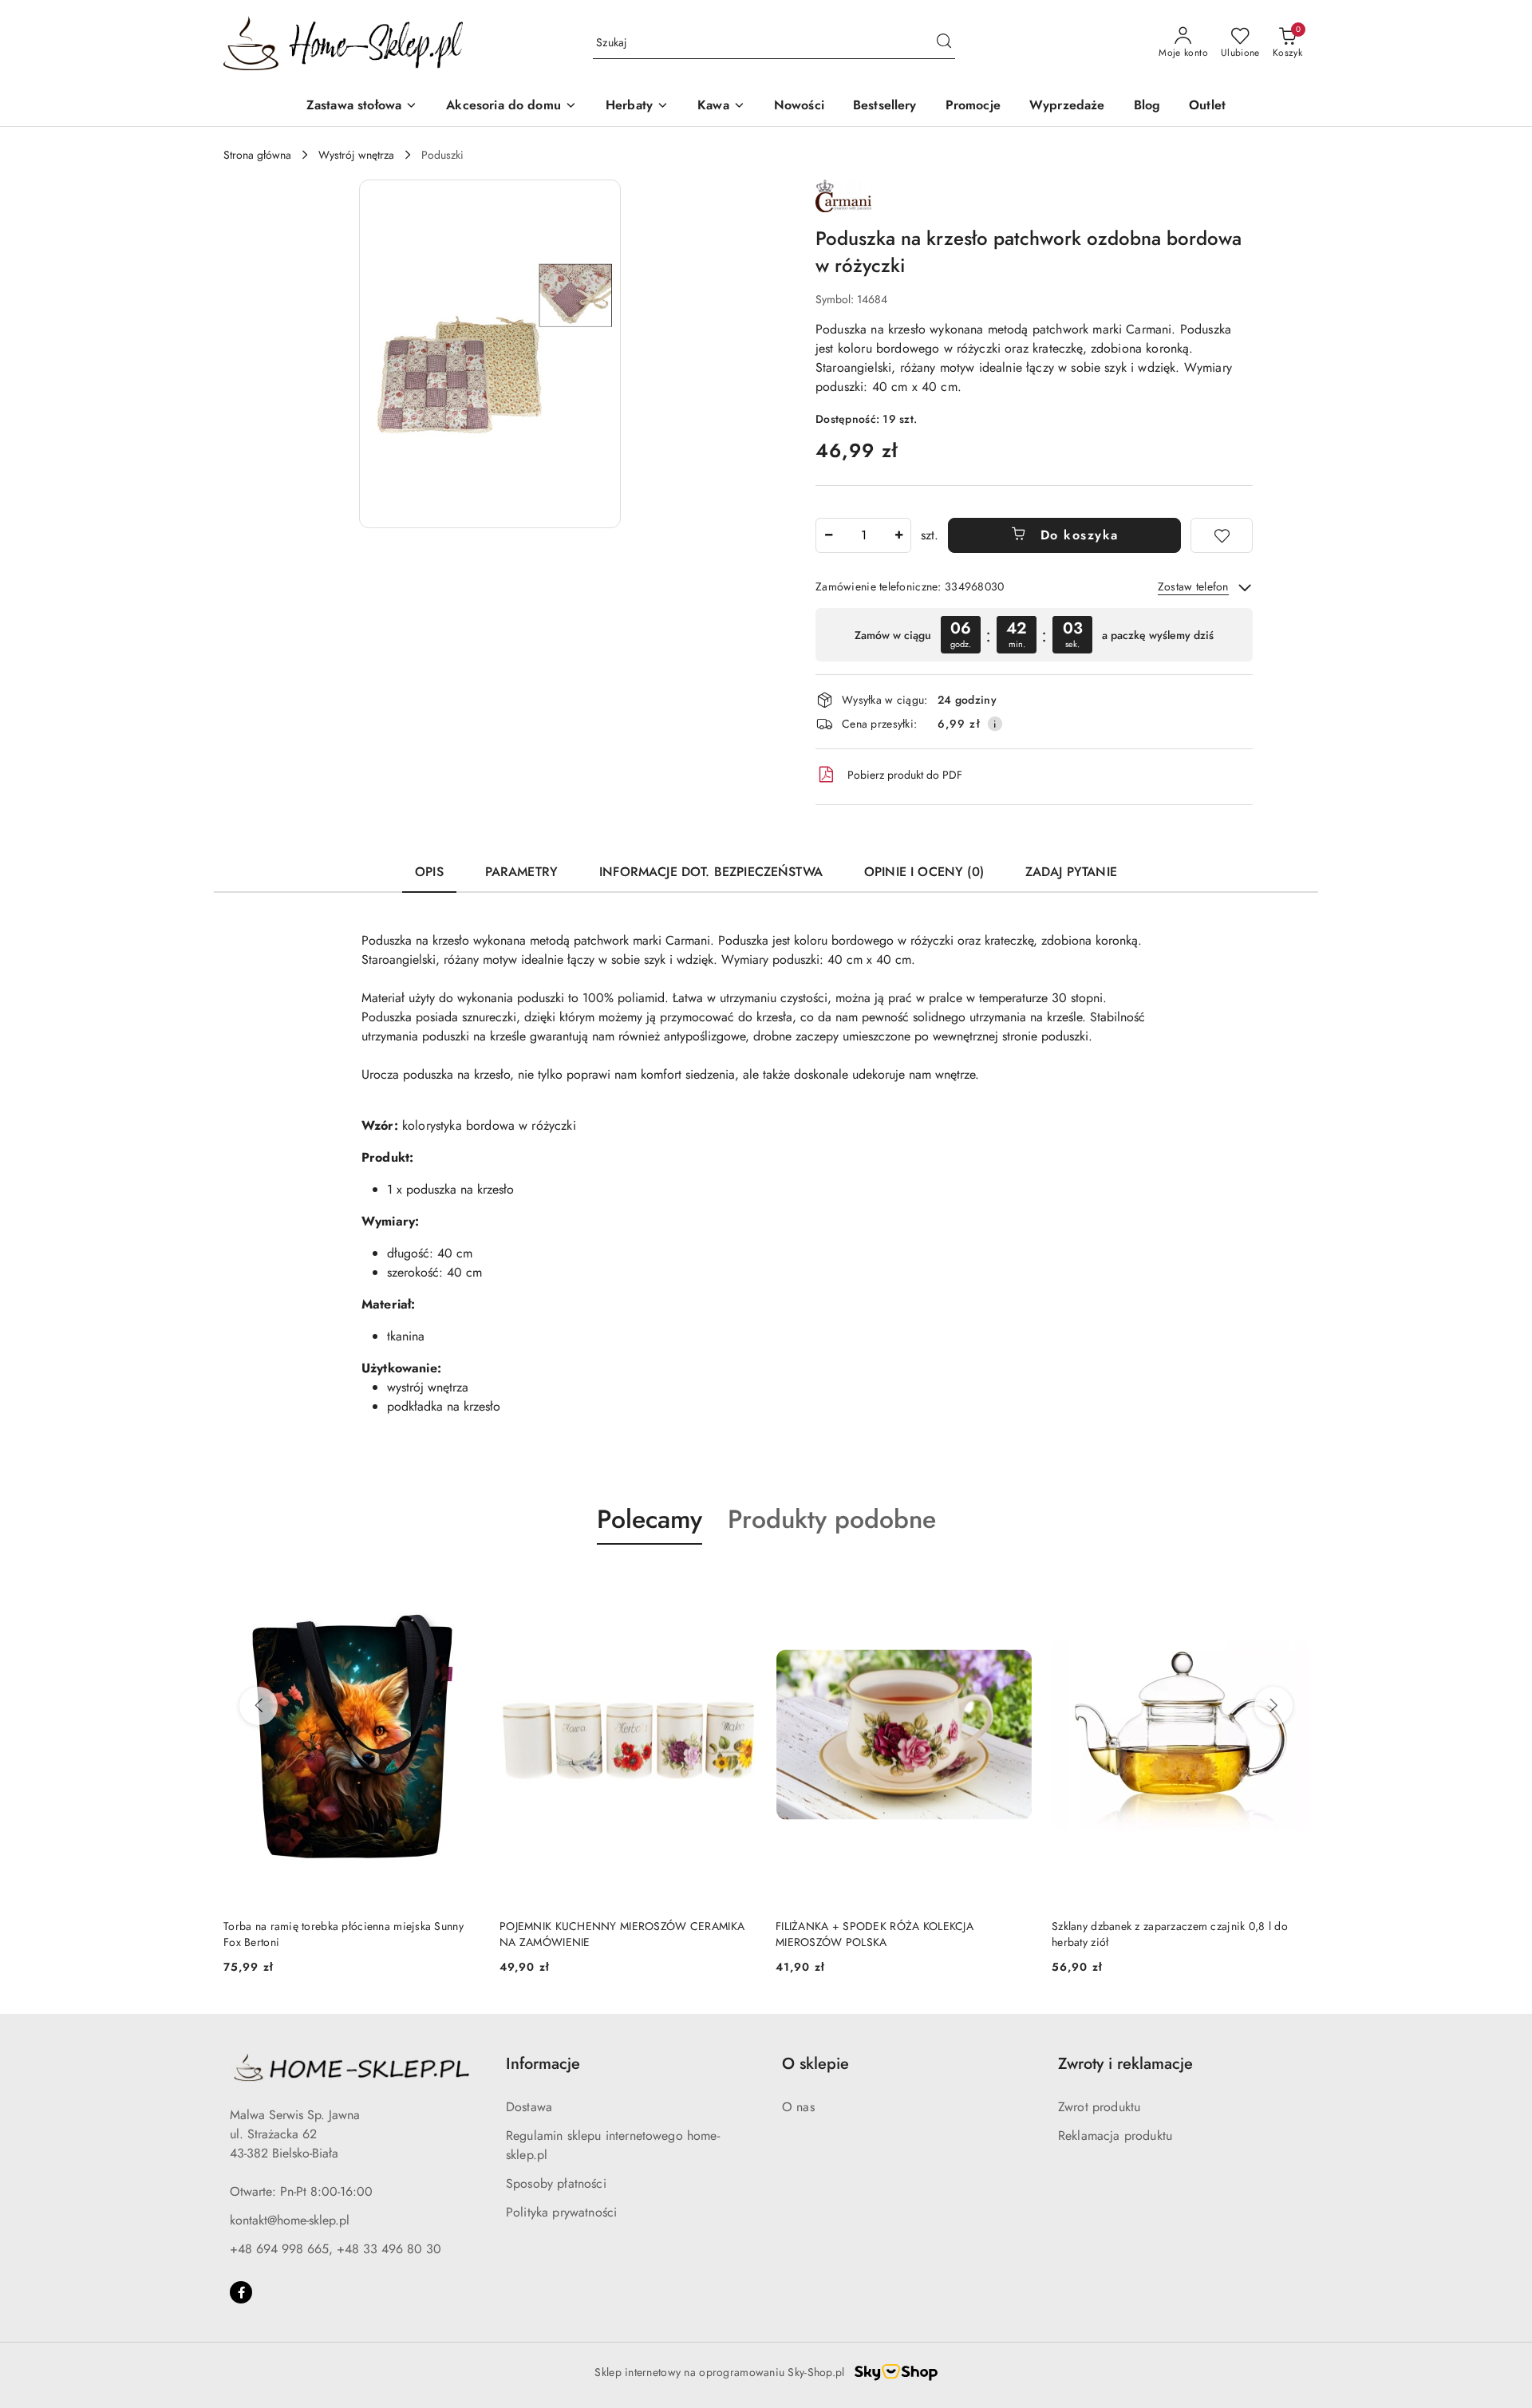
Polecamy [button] (650, 1519)
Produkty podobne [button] (832, 1519)
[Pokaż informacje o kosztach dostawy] (995, 724)
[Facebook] (241, 2292)
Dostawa (529, 2107)
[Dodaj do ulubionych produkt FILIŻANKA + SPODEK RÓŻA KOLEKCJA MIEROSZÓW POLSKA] (1014, 1582)
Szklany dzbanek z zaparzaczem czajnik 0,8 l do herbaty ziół (1170, 1934)
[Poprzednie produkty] (259, 1706)
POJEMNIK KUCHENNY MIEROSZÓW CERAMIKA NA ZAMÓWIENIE (622, 1934)
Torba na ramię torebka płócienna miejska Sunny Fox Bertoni (344, 1934)
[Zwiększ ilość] (898, 535)
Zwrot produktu (1099, 2107)
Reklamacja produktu (1115, 2136)
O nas (798, 2107)
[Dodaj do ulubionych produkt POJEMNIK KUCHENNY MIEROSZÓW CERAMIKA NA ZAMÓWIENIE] (738, 1582)
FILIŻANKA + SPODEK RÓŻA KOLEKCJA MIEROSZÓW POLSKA (875, 1934)
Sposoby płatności (556, 2183)
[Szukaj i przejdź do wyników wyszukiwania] (944, 43)
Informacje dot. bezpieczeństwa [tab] (711, 872)
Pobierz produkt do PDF (905, 775)
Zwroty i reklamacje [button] (1125, 2064)
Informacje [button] (543, 2064)
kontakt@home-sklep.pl (290, 2220)
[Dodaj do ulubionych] (1222, 535)
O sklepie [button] (815, 2064)
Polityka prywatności (561, 2212)
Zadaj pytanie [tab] (1071, 872)
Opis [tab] (429, 872)
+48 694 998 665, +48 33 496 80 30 (336, 2249)
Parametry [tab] (521, 872)
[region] (1034, 635)
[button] (490, 354)
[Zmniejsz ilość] (828, 535)
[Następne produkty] (1273, 1706)
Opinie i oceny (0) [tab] (924, 872)
